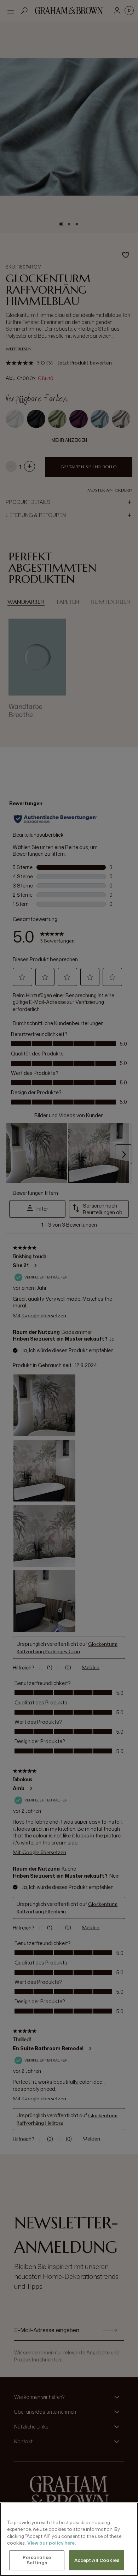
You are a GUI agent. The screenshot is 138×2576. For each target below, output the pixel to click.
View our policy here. (51, 2543)
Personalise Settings (37, 2560)
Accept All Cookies (97, 2560)
